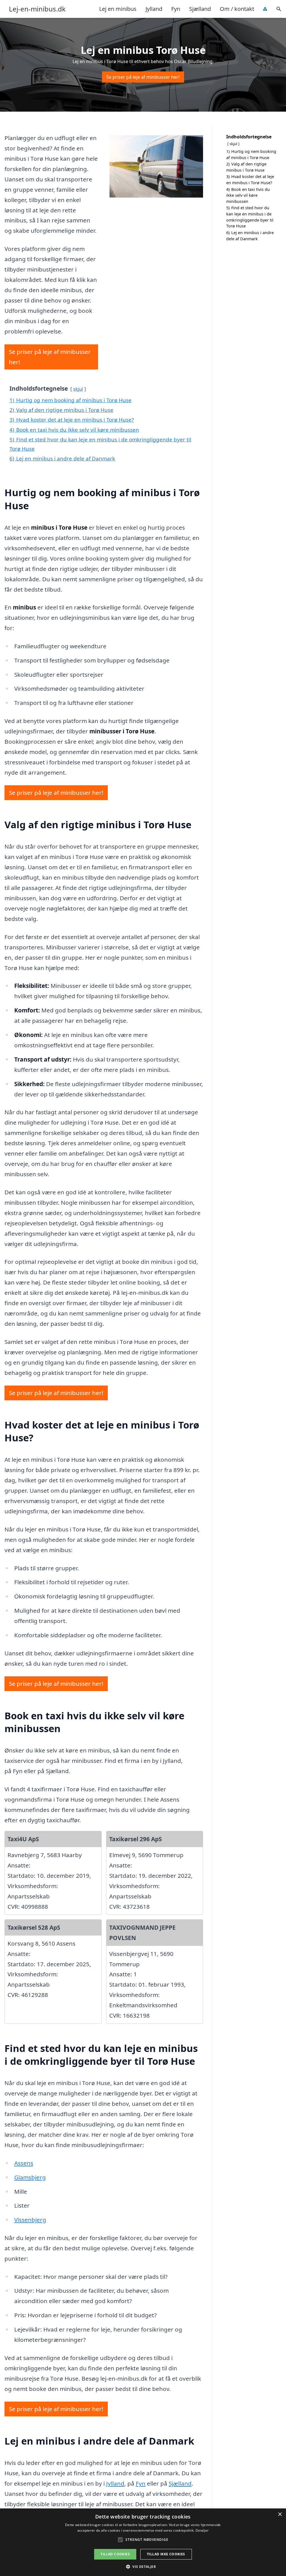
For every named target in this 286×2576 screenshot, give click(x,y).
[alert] (143, 2542)
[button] (143, 2567)
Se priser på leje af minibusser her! (143, 77)
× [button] (280, 2514)
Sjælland (200, 9)
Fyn (176, 9)
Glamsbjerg (30, 2177)
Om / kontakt (237, 9)
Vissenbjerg (30, 2220)
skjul (78, 389)
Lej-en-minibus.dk (37, 9)
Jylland (154, 9)
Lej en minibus (118, 9)
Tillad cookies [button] (115, 2554)
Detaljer (202, 2530)
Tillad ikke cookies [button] (166, 2554)
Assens (24, 2163)
